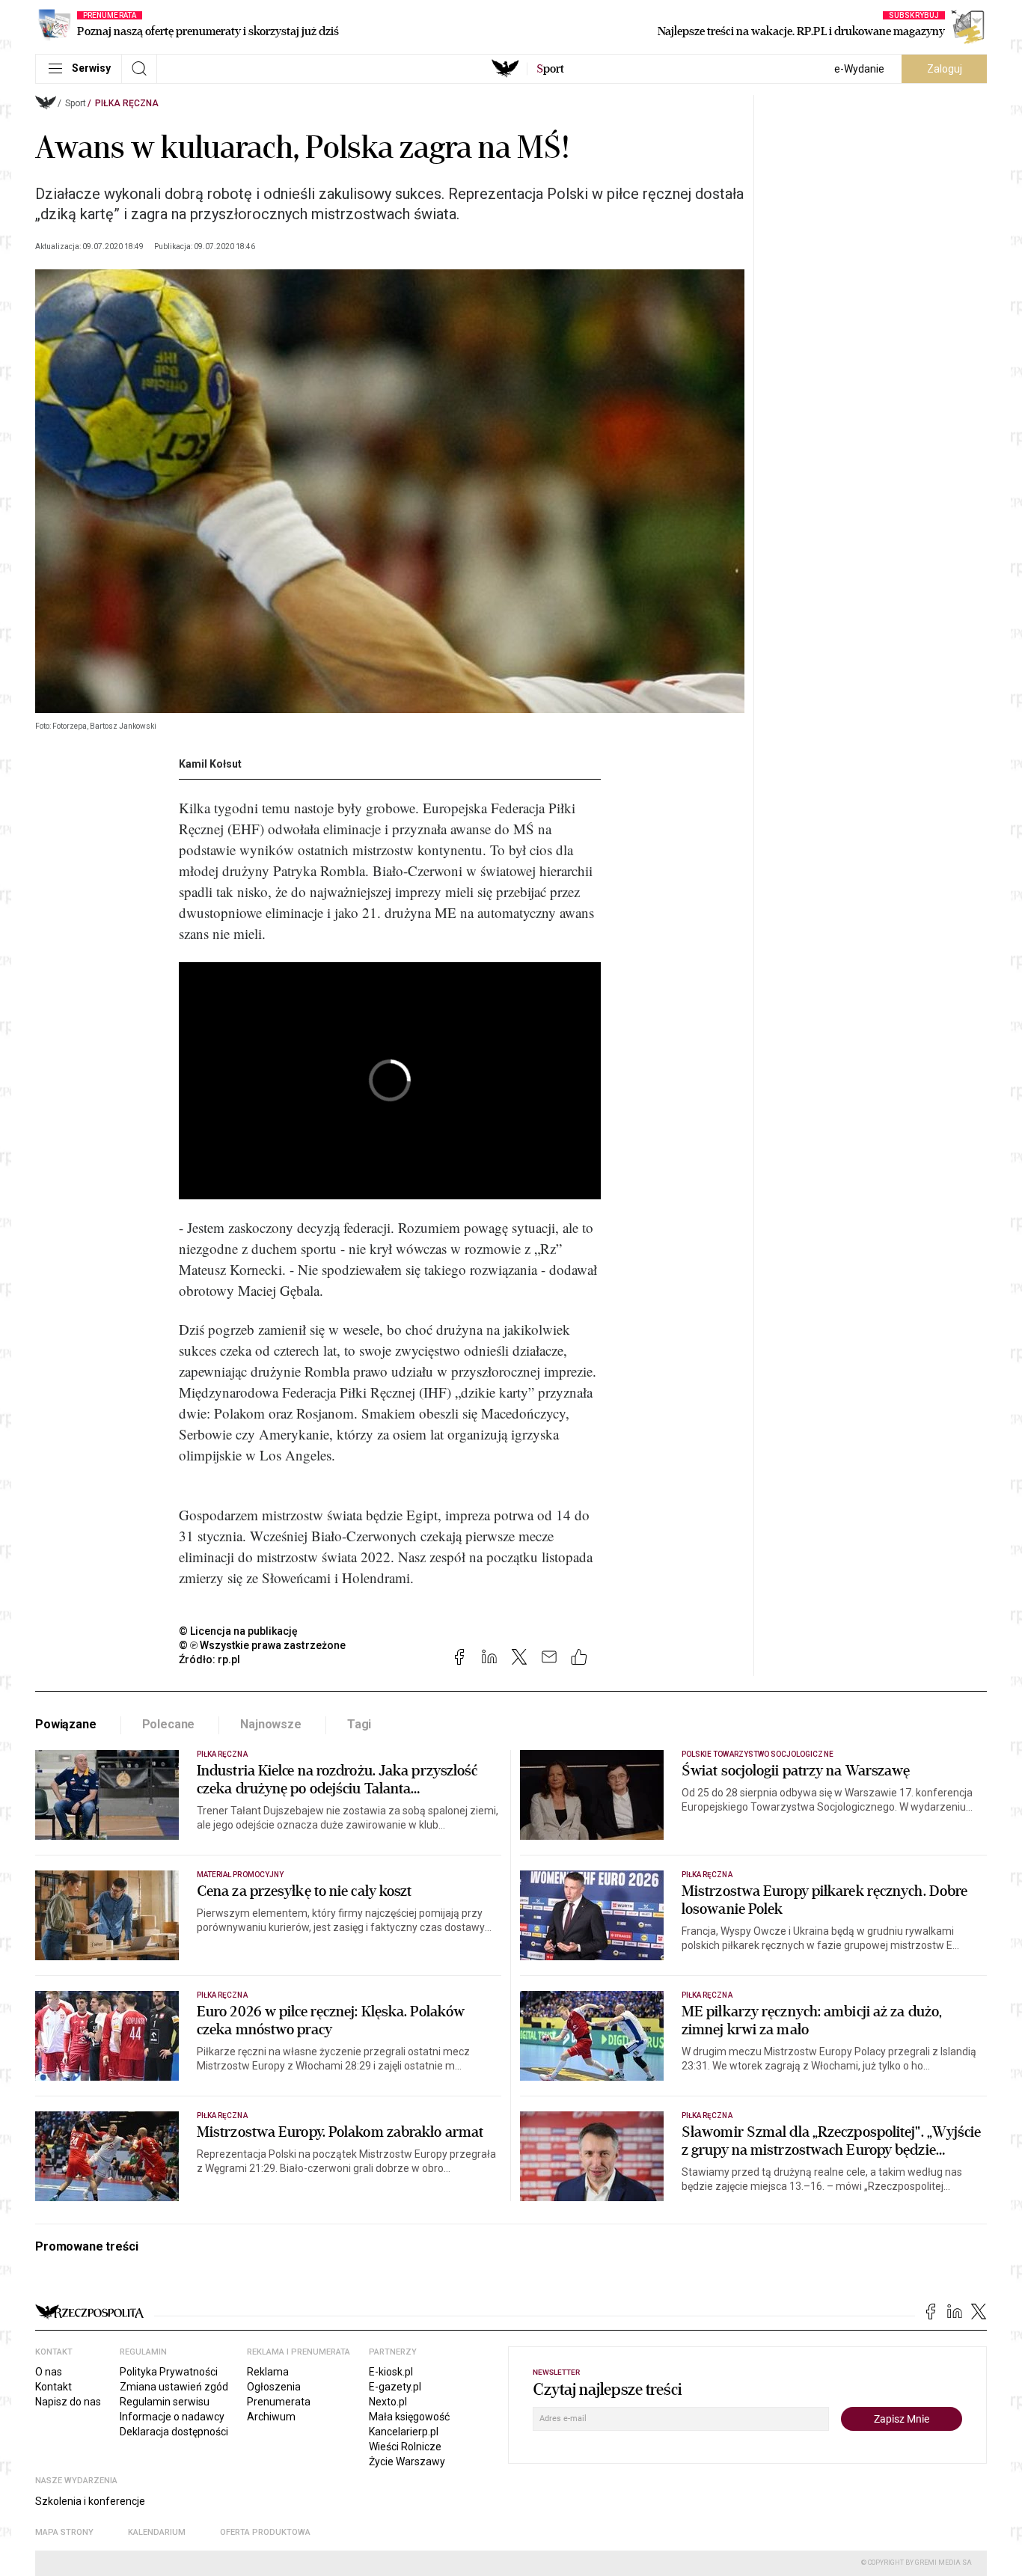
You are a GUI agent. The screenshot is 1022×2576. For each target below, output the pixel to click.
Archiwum (271, 2417)
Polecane (169, 1724)
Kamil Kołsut (210, 764)
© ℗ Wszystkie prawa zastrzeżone (262, 1645)
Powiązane (66, 1724)
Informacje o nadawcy (172, 2417)
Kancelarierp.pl (404, 2432)
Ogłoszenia (274, 2387)
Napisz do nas (68, 2402)
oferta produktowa (265, 2532)
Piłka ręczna (127, 103)
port (550, 69)
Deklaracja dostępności (174, 2432)
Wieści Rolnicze (405, 2447)
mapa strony (64, 2532)
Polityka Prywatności (169, 2372)
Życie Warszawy (407, 2462)
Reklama (268, 2372)
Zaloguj (945, 69)
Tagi (359, 1724)
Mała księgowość (409, 2417)
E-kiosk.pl (391, 2372)
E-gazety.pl (395, 2387)
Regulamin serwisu (165, 2402)
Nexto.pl (388, 2402)
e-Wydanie (859, 69)
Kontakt (53, 2387)
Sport (76, 103)
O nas (49, 2372)
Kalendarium (157, 2532)
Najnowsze (271, 1724)
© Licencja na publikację (239, 1631)
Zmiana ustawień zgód (174, 2387)
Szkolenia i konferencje (90, 2501)
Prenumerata (279, 2402)
